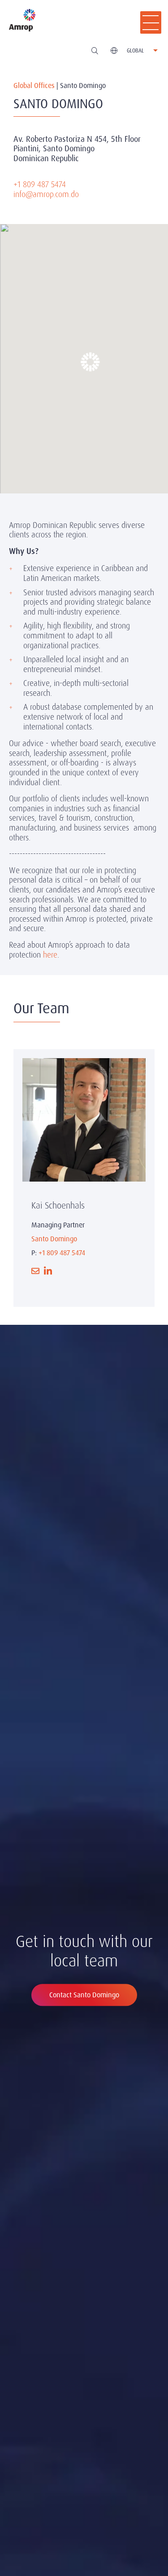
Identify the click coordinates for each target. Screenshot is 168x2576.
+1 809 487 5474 (40, 184)
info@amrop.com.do (46, 194)
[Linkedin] (48, 1271)
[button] (84, 355)
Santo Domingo (54, 1239)
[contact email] (35, 1271)
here (50, 955)
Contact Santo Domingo (84, 1995)
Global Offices (34, 86)
